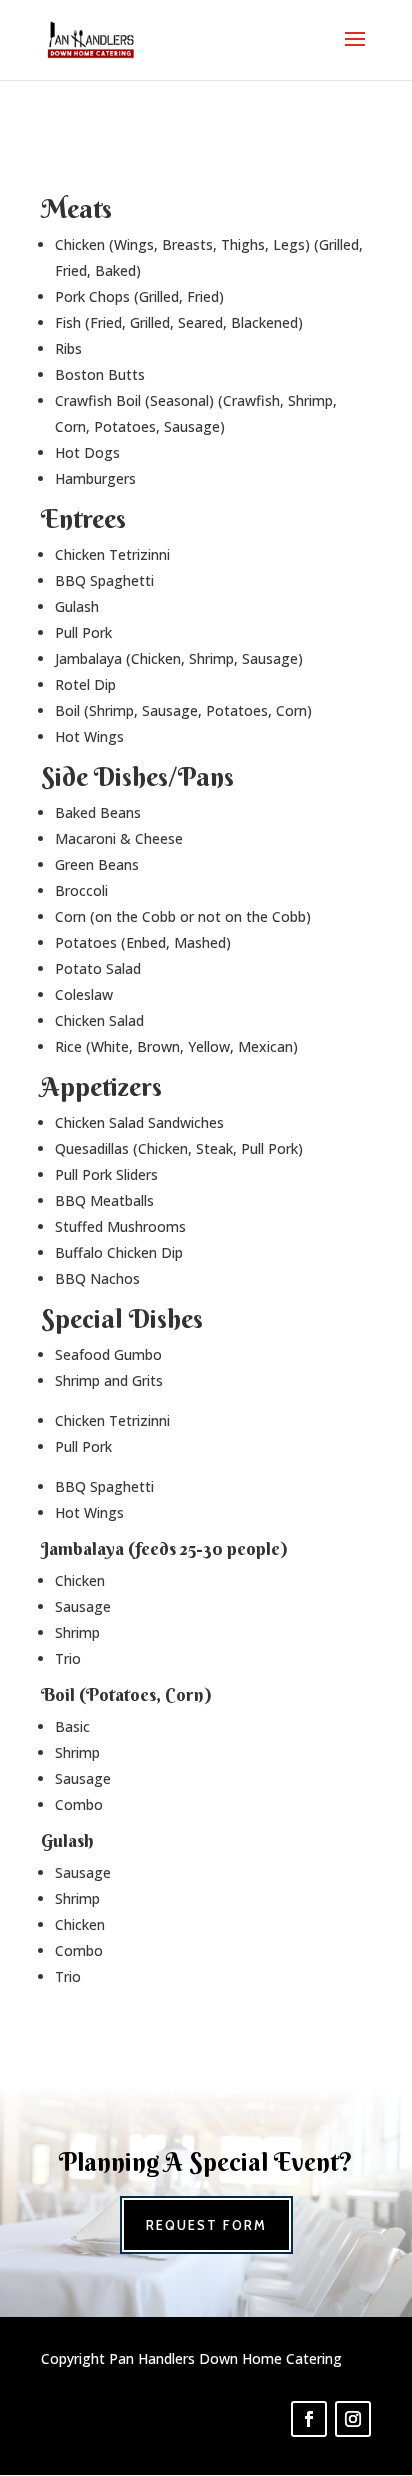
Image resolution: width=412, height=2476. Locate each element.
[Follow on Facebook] (309, 2419)
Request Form (206, 2225)
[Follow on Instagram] (353, 2419)
